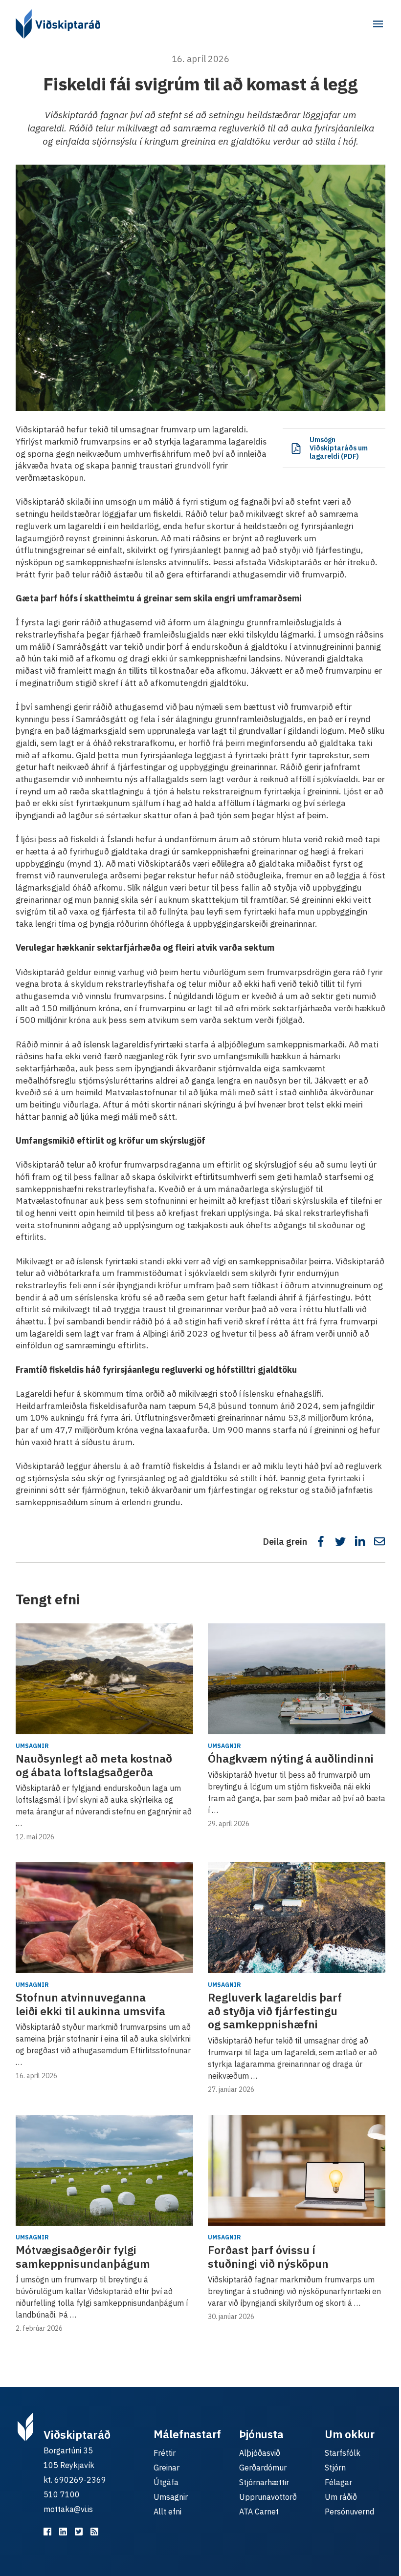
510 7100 (62, 2494)
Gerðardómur (263, 2468)
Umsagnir (32, 1746)
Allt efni (167, 2512)
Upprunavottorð (268, 2497)
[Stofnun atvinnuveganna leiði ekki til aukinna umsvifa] (104, 1918)
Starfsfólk (343, 2453)
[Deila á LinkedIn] (360, 1541)
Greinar (167, 2468)
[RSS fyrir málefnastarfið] (94, 2532)
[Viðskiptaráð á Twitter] (79, 2532)
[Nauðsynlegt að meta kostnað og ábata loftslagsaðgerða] (104, 1679)
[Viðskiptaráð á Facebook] (47, 2532)
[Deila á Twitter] (340, 1541)
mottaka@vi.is (68, 2509)
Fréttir (165, 2453)
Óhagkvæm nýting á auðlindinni (291, 1758)
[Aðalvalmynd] (378, 24)
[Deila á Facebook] (321, 1541)
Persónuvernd (349, 2512)
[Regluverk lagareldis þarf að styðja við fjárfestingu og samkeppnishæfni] (297, 1918)
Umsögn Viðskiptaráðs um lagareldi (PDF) (339, 448)
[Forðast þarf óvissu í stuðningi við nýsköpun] (297, 2170)
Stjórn (335, 2468)
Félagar (338, 2482)
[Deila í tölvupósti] (379, 1541)
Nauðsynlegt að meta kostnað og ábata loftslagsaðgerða (94, 1765)
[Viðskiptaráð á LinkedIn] (63, 2532)
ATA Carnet (259, 2512)
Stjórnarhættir (264, 2482)
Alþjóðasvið (260, 2453)
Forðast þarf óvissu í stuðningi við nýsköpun (268, 2257)
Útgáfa (166, 2482)
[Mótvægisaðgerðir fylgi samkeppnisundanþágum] (104, 2170)
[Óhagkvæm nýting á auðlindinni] (297, 1679)
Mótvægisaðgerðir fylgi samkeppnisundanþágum (83, 2257)
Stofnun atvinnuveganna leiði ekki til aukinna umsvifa (90, 2004)
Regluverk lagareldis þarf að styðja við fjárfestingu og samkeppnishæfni (275, 2011)
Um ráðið (341, 2497)
